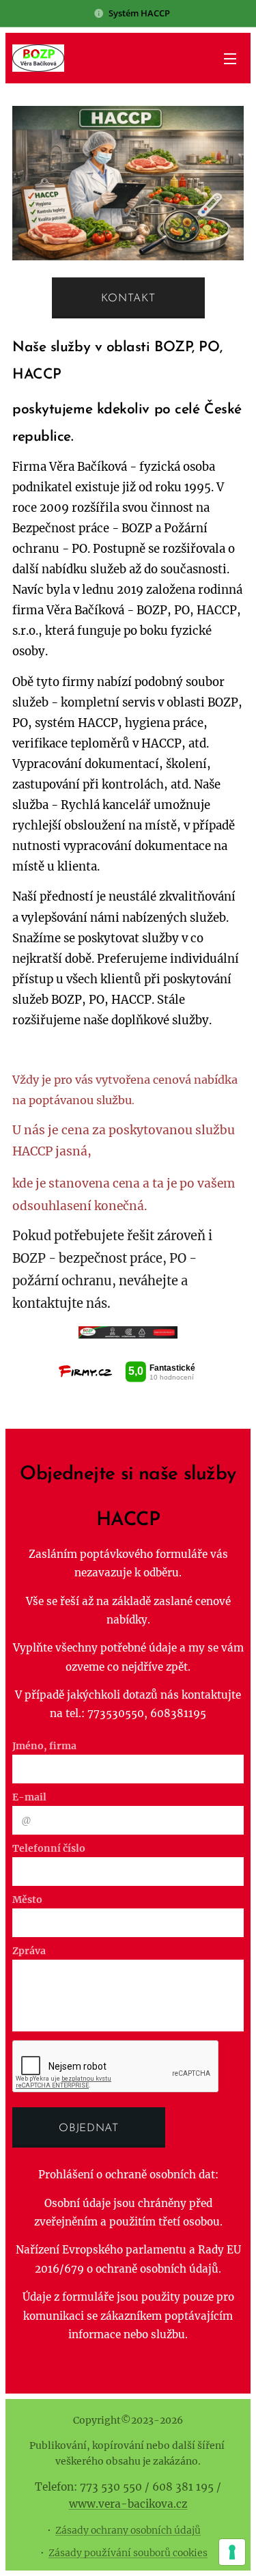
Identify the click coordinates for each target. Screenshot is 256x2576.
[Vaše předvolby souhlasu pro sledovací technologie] (232, 2552)
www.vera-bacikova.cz (128, 2504)
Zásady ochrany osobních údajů (128, 2530)
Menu (230, 58)
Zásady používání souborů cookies (128, 2553)
